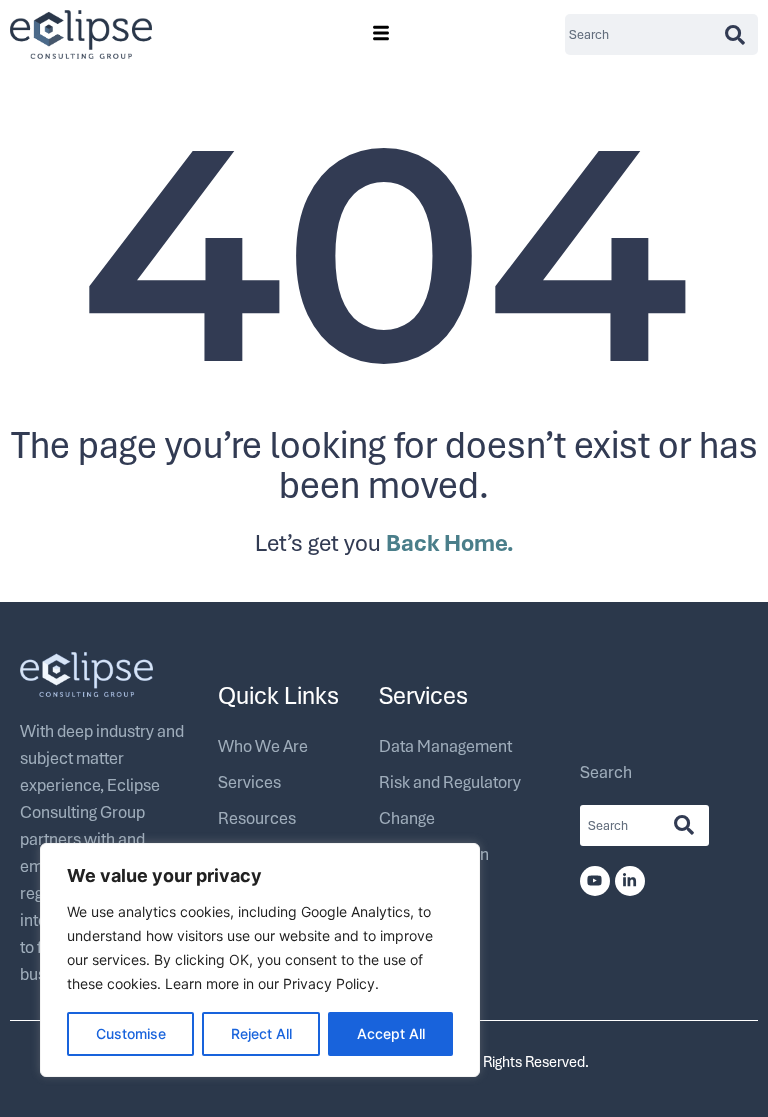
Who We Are (263, 745)
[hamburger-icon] (380, 35)
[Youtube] (595, 881)
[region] (260, 960)
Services (249, 781)
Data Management (445, 745)
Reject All (261, 1033)
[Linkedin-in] (630, 881)
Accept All (391, 1033)
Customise (131, 1033)
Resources (257, 817)
